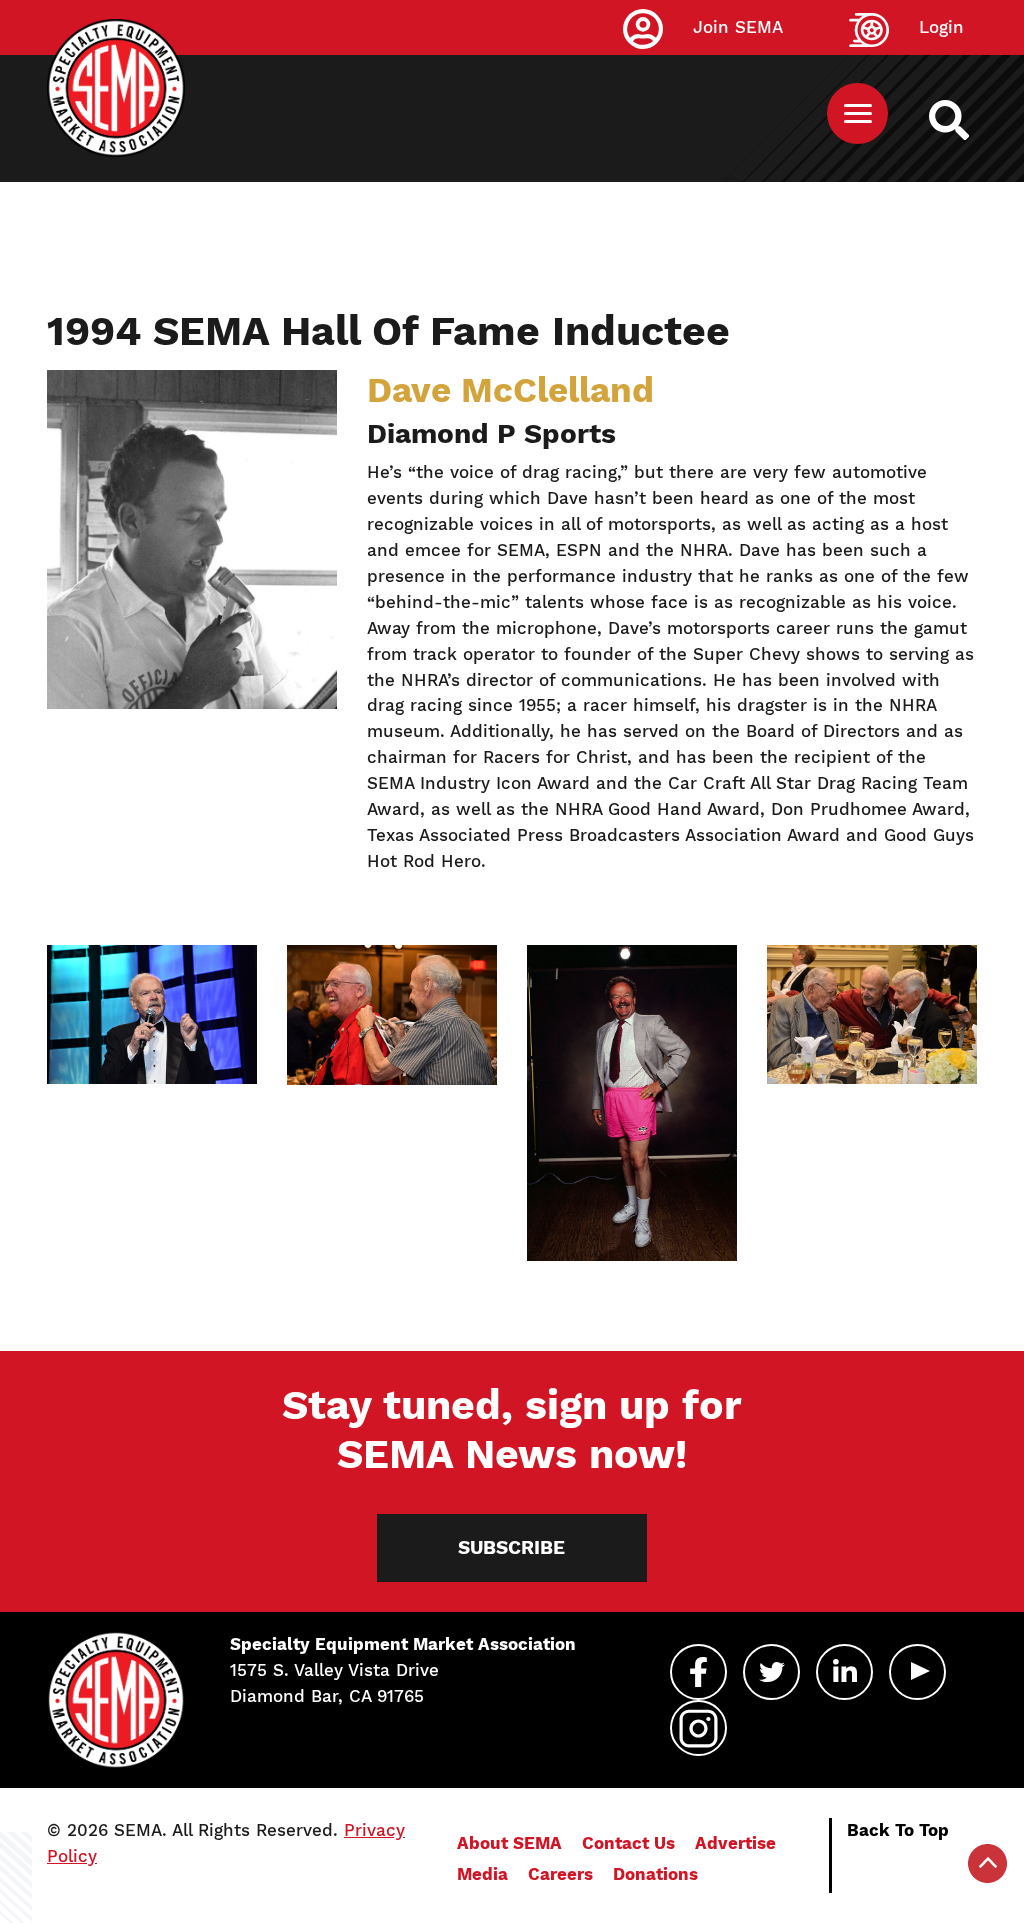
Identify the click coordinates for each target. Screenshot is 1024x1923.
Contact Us (628, 1843)
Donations (655, 1874)
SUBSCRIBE (511, 1547)
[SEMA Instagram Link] (698, 1728)
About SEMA (509, 1843)
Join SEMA (738, 27)
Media (482, 1874)
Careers (560, 1874)
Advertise (735, 1843)
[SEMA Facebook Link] (698, 1672)
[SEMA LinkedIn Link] (844, 1672)
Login (941, 27)
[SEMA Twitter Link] (771, 1672)
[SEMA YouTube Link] (917, 1672)
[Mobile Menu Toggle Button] (857, 113)
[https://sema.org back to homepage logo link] (966, 120)
